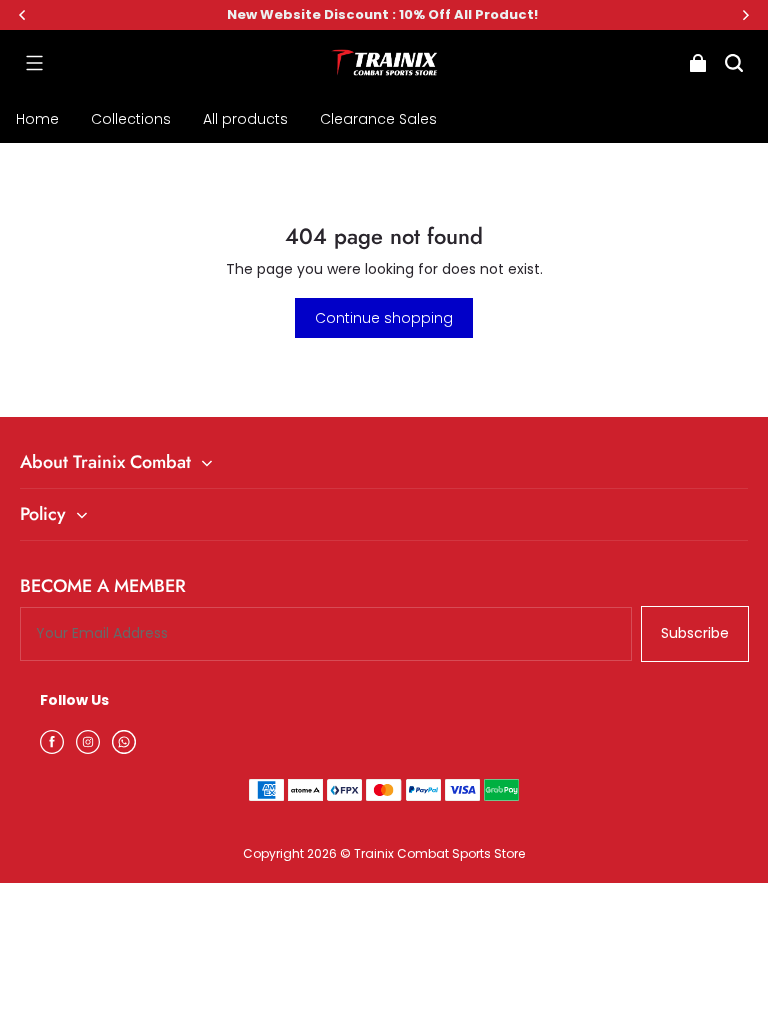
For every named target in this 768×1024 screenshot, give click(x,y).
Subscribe (695, 633)
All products (245, 119)
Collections (131, 119)
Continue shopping (384, 318)
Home (37, 119)
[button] (34, 63)
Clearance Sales (378, 119)
